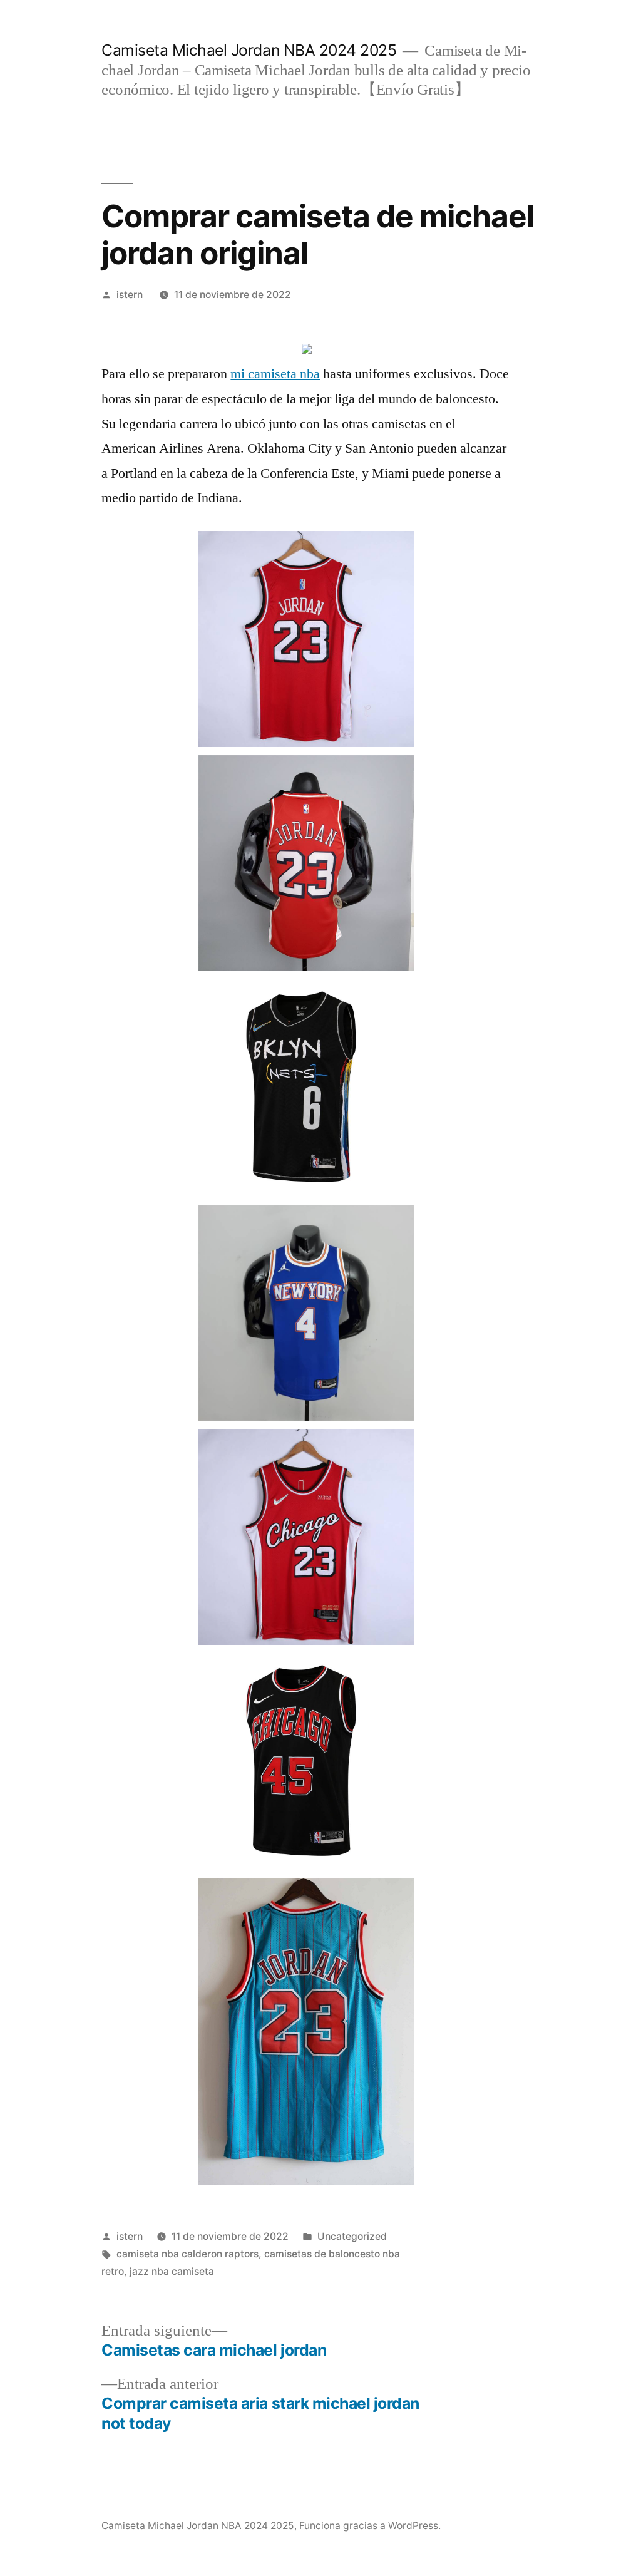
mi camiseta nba (275, 374)
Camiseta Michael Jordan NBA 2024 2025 (249, 50)
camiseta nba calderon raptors (187, 2254)
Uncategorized (352, 2236)
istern (130, 295)
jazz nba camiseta (172, 2271)
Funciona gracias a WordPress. (370, 2526)
